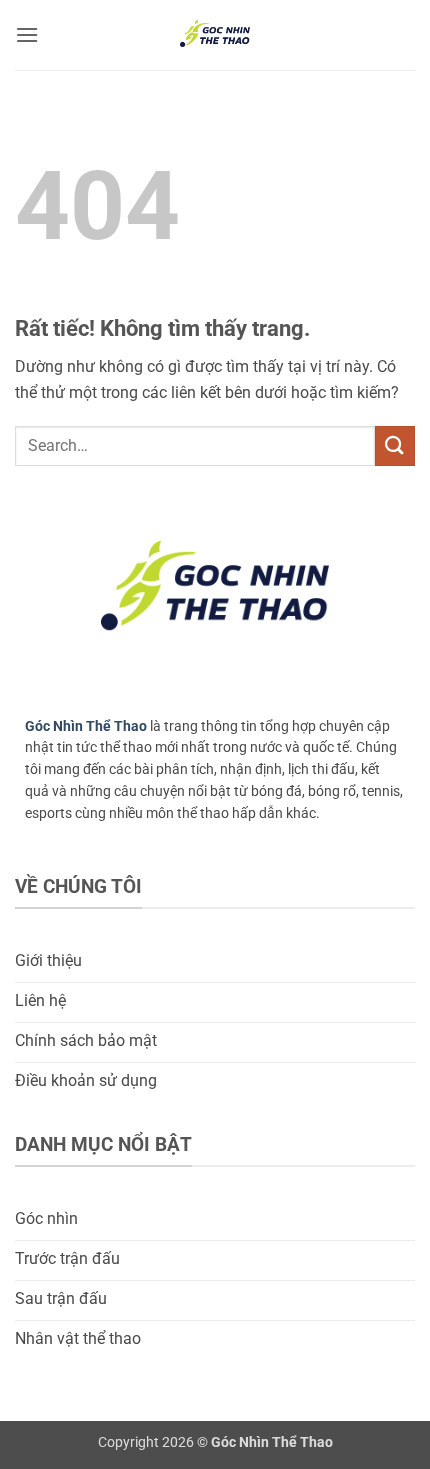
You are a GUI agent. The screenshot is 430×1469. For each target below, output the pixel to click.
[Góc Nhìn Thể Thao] (215, 35)
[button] (27, 34)
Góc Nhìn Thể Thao (86, 726)
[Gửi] (395, 445)
